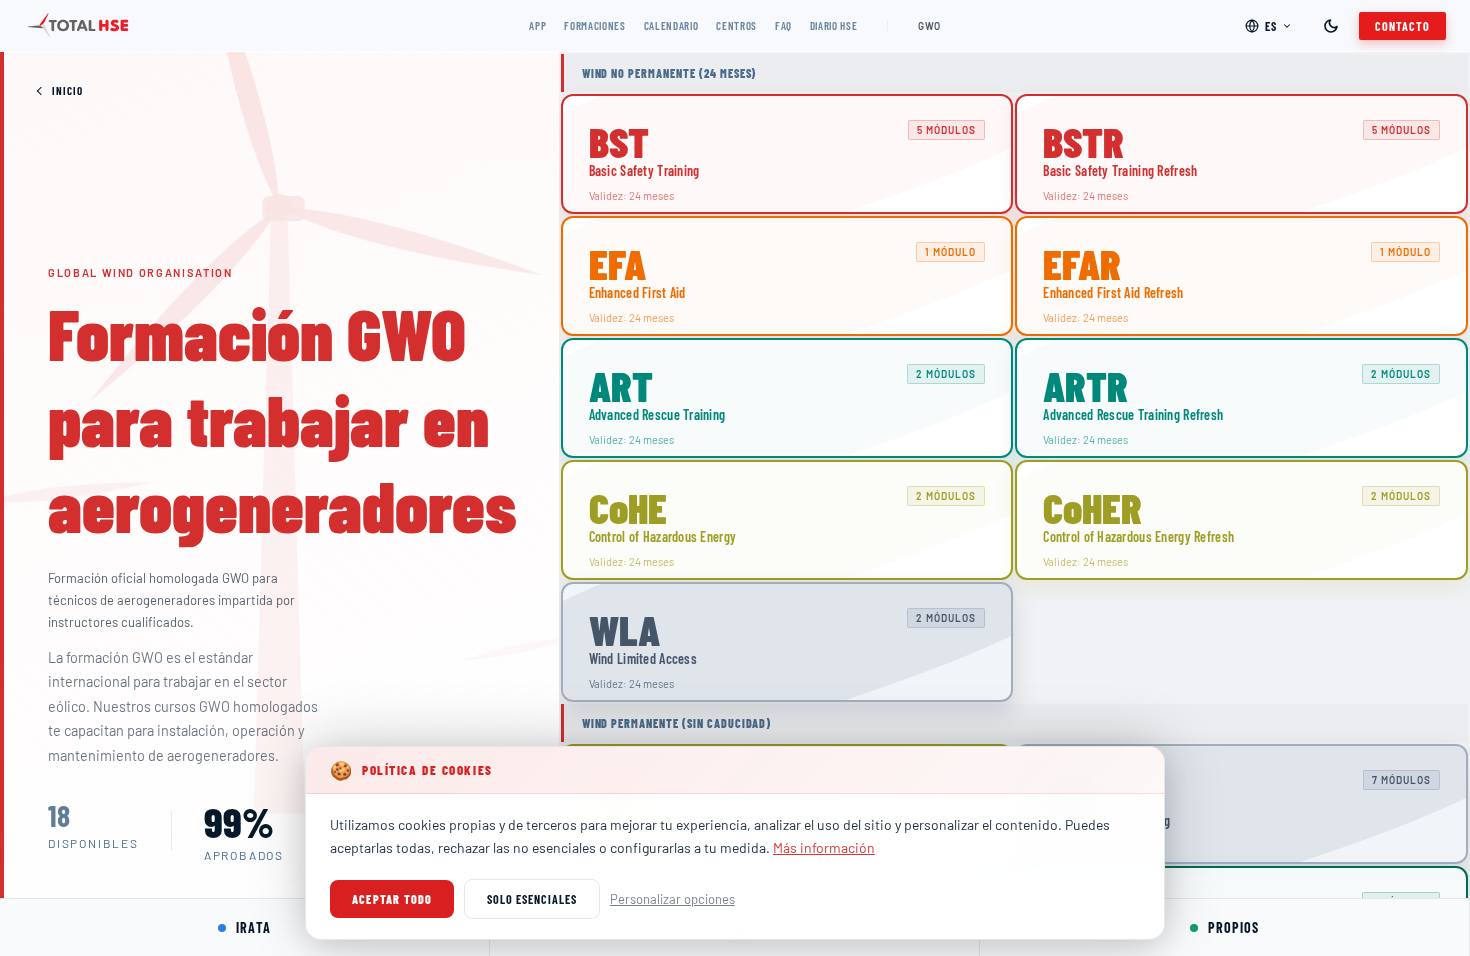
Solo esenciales (531, 899)
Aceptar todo (392, 899)
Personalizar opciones (672, 899)
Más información (824, 847)
